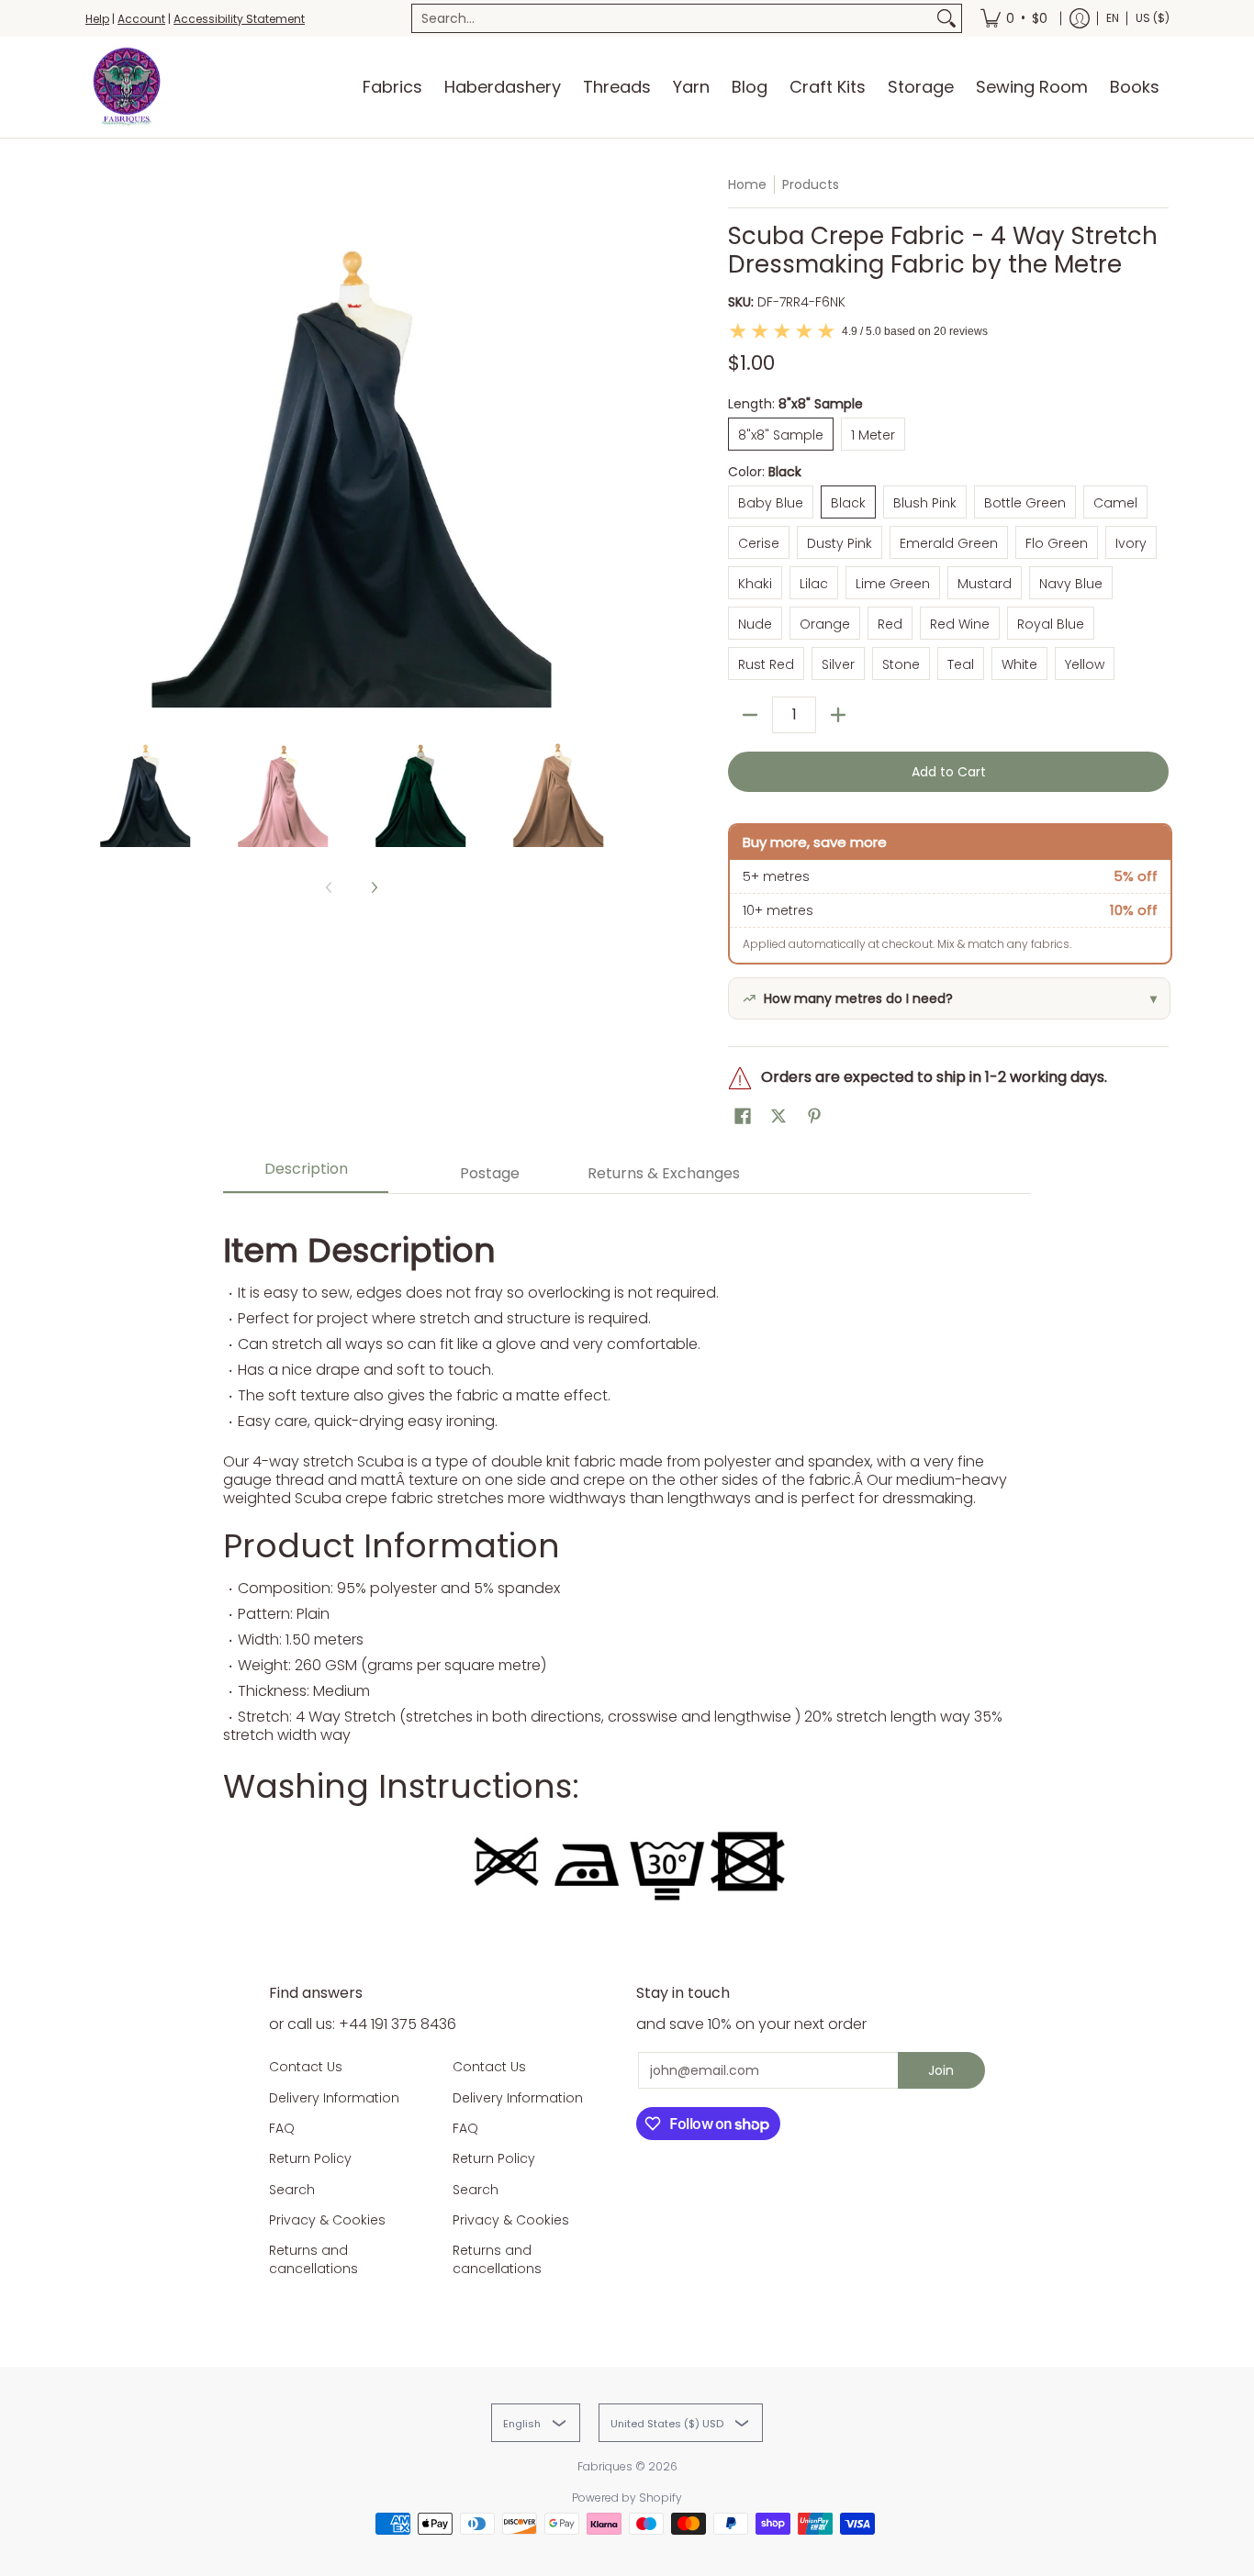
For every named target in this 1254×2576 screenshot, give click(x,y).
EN (1113, 18)
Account (141, 19)
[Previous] (98, 441)
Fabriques (605, 2466)
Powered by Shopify (627, 2498)
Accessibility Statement (239, 19)
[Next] (605, 441)
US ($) (1153, 18)
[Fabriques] (127, 87)
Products (811, 184)
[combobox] (672, 18)
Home (747, 184)
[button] (743, 1116)
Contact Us (306, 2067)
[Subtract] (750, 715)
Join (941, 2070)
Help (97, 19)
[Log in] (1080, 18)
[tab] (306, 1174)
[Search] (946, 18)
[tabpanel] (627, 1561)
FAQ (282, 2128)
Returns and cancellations (313, 2259)
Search (292, 2190)
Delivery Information (334, 2098)
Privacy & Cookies (327, 2220)
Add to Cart (949, 772)
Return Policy (310, 2158)
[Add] (838, 715)
